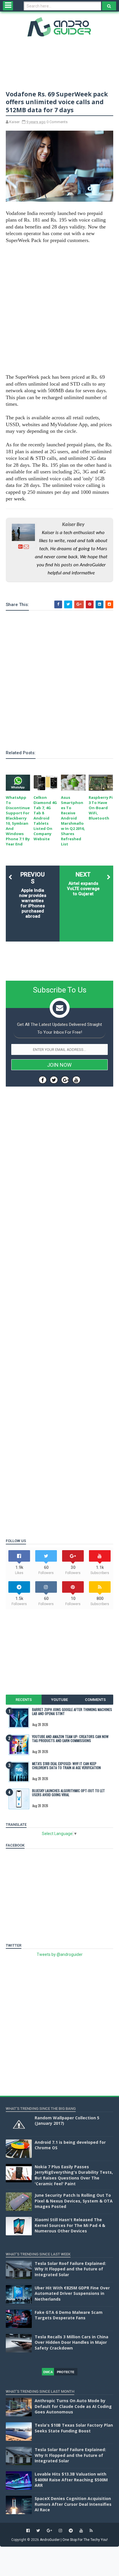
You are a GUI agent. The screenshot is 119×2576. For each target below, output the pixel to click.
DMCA (48, 2372)
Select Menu (8, 6)
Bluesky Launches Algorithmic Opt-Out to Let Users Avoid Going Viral (68, 1793)
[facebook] (28, 2531)
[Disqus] (59, 1301)
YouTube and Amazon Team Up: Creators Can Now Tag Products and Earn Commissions (70, 1738)
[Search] (109, 6)
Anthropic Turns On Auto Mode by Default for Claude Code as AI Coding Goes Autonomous (73, 2406)
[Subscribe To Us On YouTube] (76, 1080)
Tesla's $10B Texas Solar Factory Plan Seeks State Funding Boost (74, 2428)
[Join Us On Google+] (65, 1080)
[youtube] (81, 2531)
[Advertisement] (59, 309)
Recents (24, 1700)
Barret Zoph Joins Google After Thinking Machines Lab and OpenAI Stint (72, 1711)
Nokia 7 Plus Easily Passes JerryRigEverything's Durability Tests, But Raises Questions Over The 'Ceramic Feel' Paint (74, 2175)
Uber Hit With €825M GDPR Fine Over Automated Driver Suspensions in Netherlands (72, 2293)
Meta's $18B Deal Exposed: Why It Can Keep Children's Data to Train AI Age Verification (66, 1766)
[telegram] (71, 2531)
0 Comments (57, 122)
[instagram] (60, 2531)
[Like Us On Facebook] (43, 1080)
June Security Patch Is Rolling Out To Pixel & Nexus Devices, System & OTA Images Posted (74, 2201)
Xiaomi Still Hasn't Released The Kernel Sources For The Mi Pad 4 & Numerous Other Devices (70, 2225)
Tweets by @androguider (60, 1954)
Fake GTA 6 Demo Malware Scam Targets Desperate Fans (69, 2315)
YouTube (59, 1700)
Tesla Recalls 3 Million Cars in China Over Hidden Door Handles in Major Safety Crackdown (71, 2342)
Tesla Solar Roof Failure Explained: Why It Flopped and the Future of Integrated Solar (70, 2269)
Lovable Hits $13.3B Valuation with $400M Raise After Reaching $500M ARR (71, 2480)
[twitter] (38, 2531)
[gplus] (49, 2531)
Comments (95, 1700)
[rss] (91, 2531)
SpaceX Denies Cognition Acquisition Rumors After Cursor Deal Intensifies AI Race (73, 2504)
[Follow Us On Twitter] (54, 1080)
